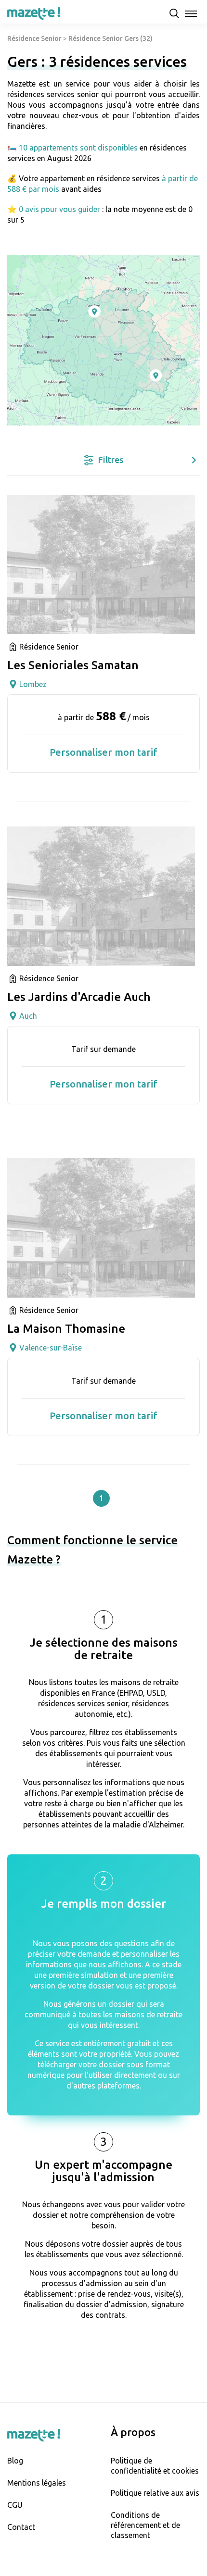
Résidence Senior (34, 38)
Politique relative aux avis (155, 2493)
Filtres (111, 460)
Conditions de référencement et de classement (145, 2525)
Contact (21, 2527)
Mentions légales (37, 2483)
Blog (15, 2461)
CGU (15, 2505)
